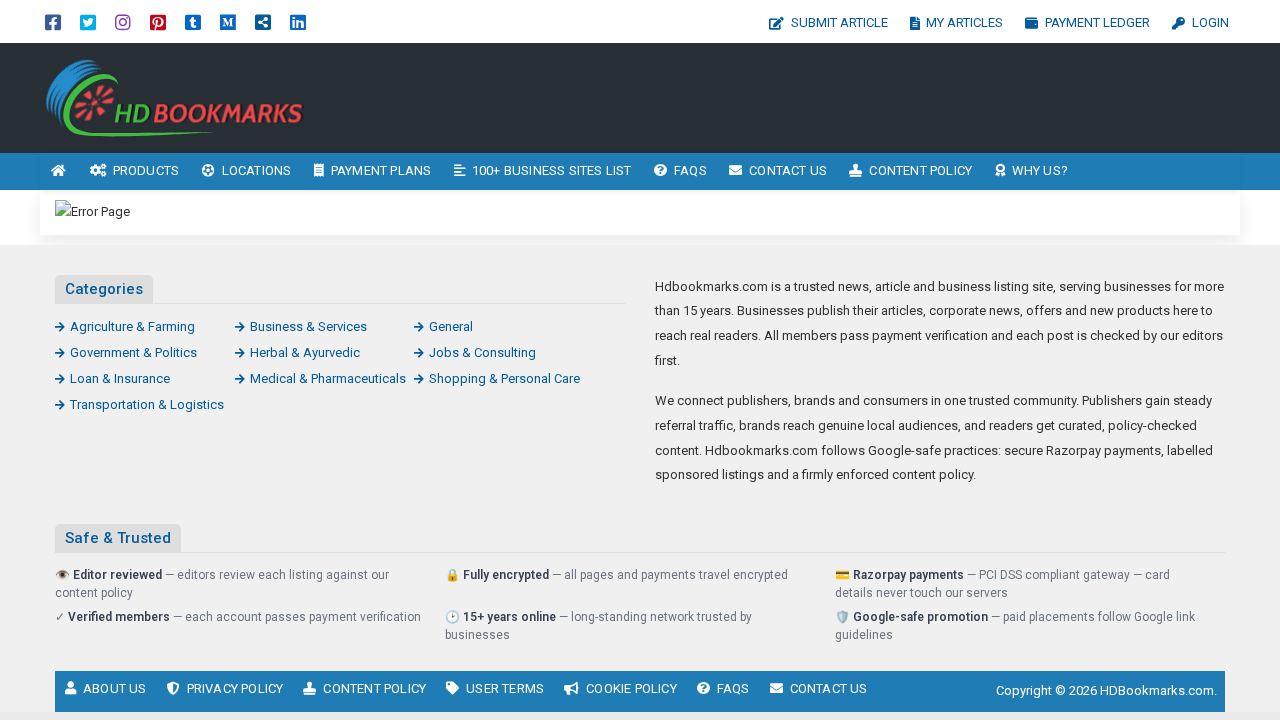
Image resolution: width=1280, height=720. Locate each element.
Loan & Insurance (120, 378)
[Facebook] (53, 21)
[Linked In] (298, 21)
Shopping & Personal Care (504, 378)
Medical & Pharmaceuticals (328, 378)
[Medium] (228, 21)
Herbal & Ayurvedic (305, 352)
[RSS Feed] (263, 21)
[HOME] (59, 171)
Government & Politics (133, 352)
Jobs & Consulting (482, 352)
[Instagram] (123, 21)
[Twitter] (88, 21)
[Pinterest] (158, 21)
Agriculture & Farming (132, 326)
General (451, 326)
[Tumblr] (193, 21)
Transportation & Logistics (147, 404)
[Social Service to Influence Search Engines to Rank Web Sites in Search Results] (175, 96)
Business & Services (308, 326)
